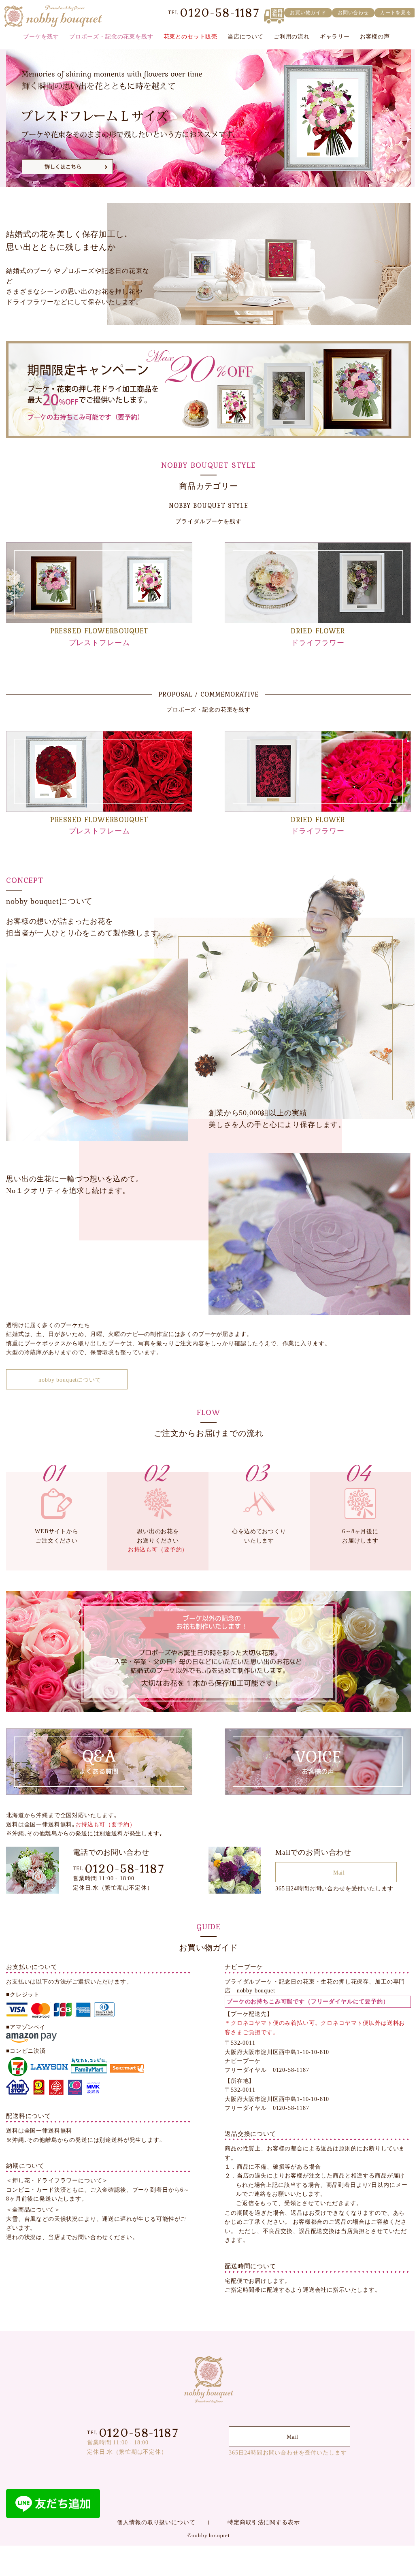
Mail (339, 1873)
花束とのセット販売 (191, 37)
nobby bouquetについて (70, 1380)
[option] (208, 118)
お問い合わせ (353, 13)
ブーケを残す (41, 37)
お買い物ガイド (308, 13)
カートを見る (396, 13)
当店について (246, 37)
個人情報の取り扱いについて (156, 2522)
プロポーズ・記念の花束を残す (111, 37)
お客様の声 (375, 37)
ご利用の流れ (292, 37)
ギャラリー (335, 37)
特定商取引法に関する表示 (264, 2522)
